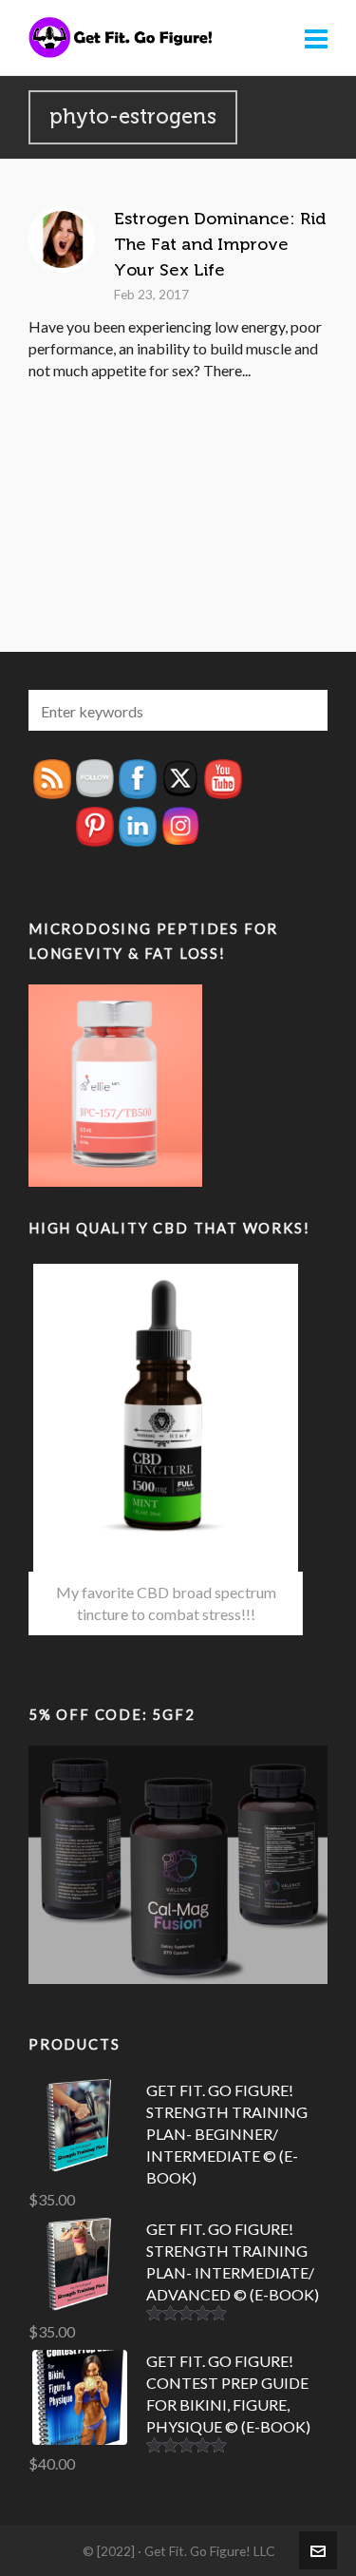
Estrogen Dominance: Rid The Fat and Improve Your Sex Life (220, 244)
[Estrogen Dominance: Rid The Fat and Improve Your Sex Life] (62, 239)
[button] (304, 710)
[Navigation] (316, 38)
